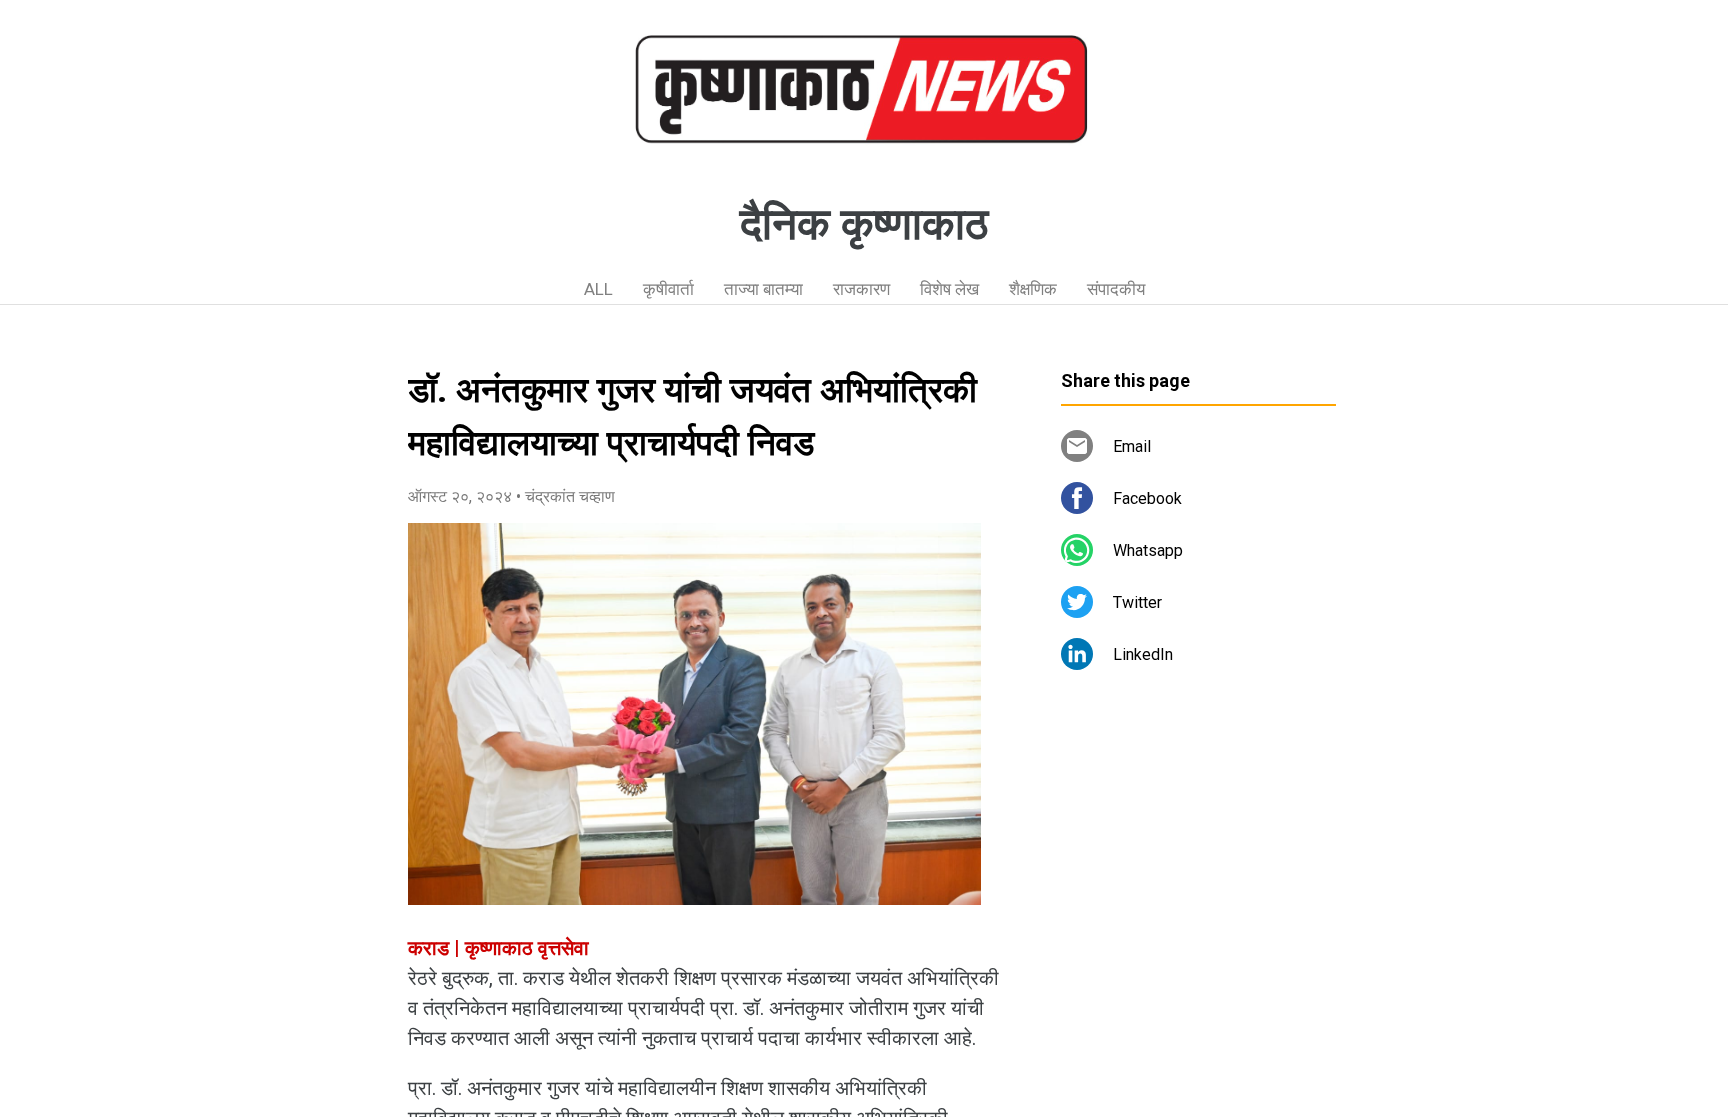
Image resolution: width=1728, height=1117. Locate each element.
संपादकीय (1116, 289)
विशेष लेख (949, 289)
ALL (598, 289)
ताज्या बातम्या (763, 289)
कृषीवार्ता (668, 289)
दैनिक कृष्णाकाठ (864, 224)
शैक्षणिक (1033, 289)
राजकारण (861, 289)
